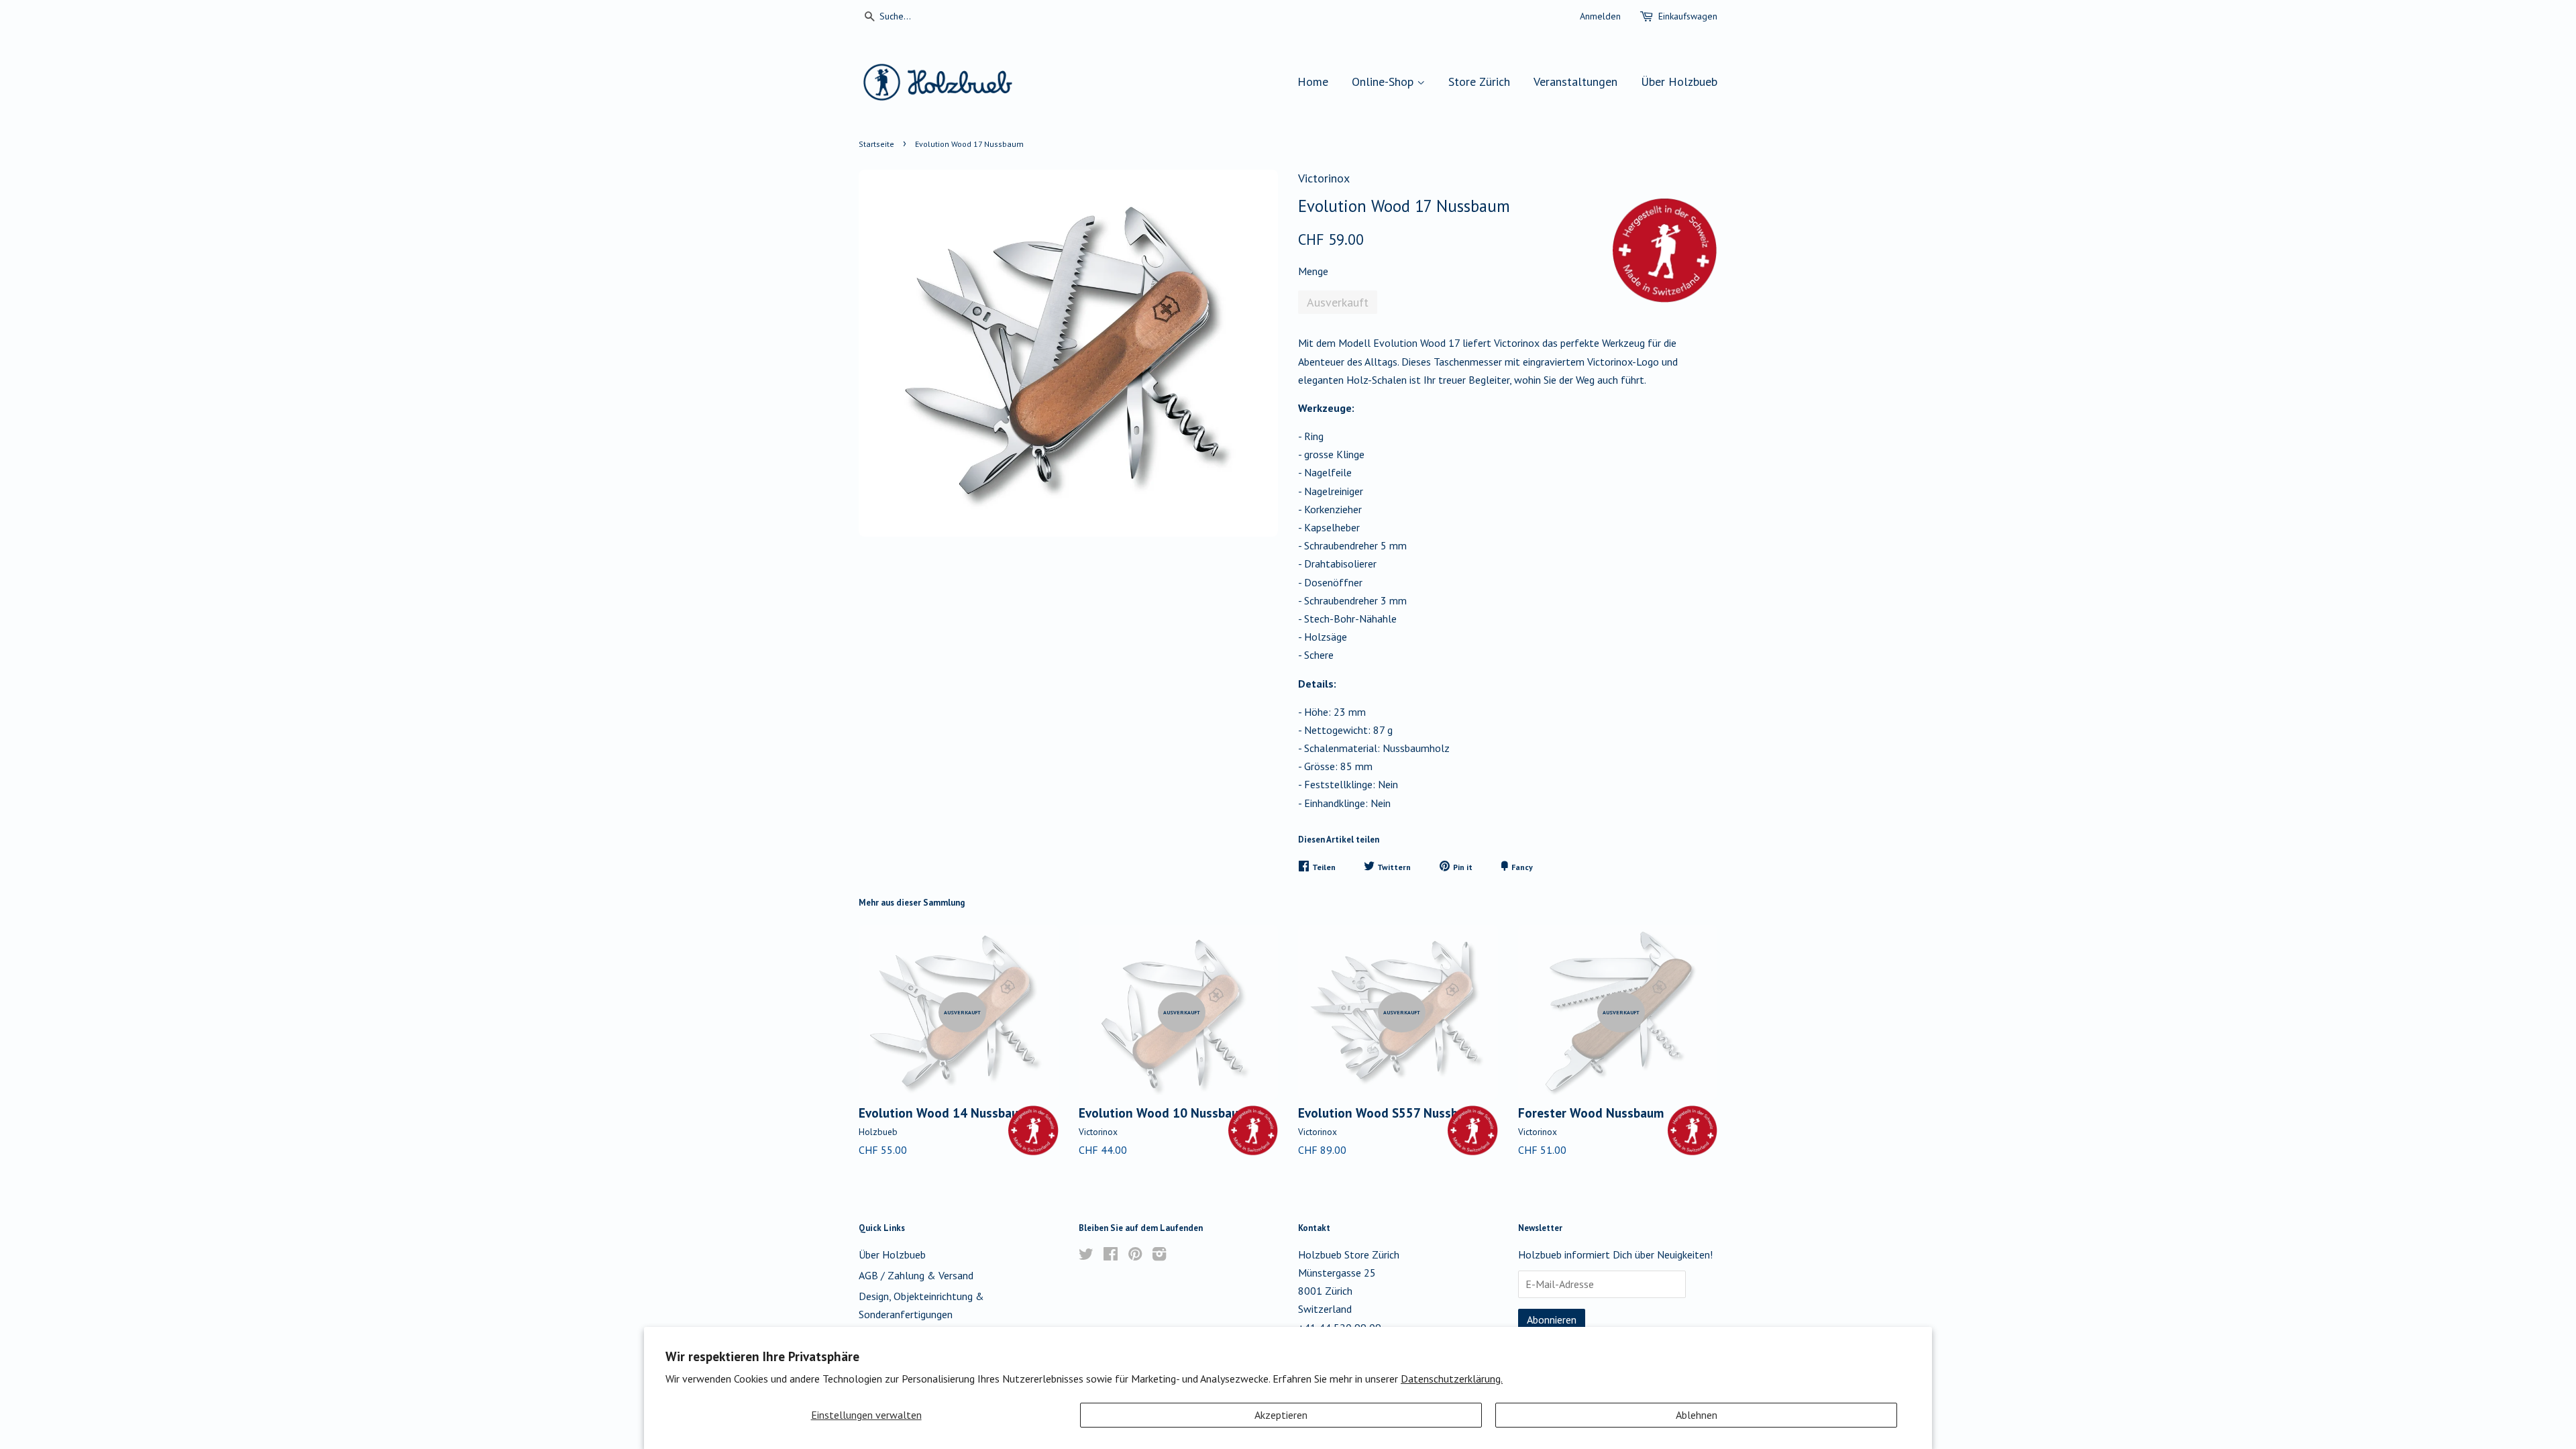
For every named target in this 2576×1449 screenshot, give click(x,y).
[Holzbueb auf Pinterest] (1135, 1256)
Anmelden (1600, 16)
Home (1313, 82)
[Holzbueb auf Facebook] (1111, 1256)
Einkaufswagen (1688, 16)
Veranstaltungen (1575, 82)
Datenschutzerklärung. (1452, 1379)
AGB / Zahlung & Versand (916, 1275)
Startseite (876, 144)
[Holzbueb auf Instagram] (1159, 1256)
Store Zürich (1479, 82)
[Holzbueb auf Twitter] (1086, 1256)
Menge (1313, 271)
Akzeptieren (1281, 1415)
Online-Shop (1384, 82)
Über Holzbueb (1679, 82)
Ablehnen (1697, 1415)
